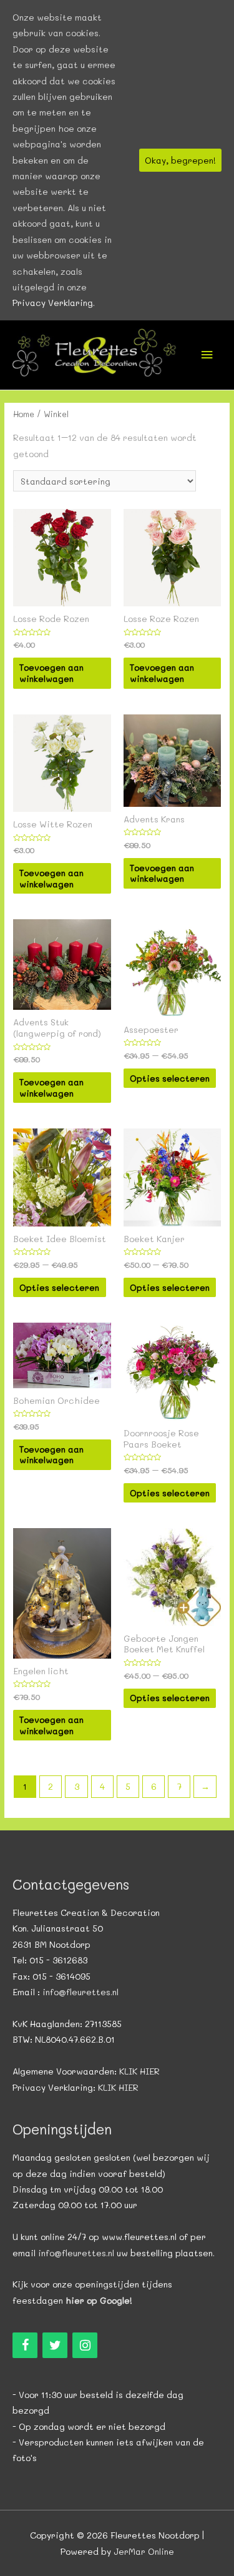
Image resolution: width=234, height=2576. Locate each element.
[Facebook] (25, 2345)
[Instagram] (85, 2345)
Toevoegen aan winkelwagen (51, 673)
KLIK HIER (139, 2071)
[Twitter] (55, 2345)
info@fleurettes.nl (80, 1992)
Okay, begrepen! (180, 160)
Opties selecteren (170, 1078)
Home (24, 414)
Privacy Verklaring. (54, 303)
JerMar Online (144, 2551)
